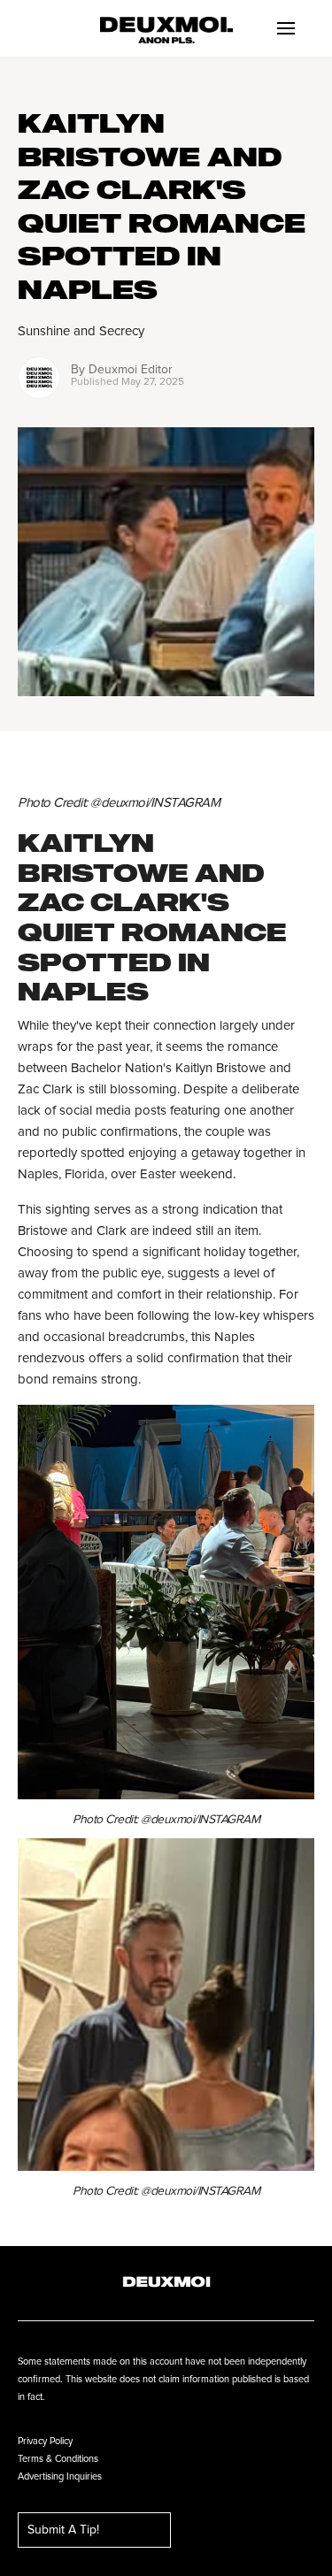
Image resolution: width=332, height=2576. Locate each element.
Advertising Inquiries (60, 2476)
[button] (286, 28)
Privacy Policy (45, 2441)
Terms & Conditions (58, 2459)
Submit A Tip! (63, 2530)
